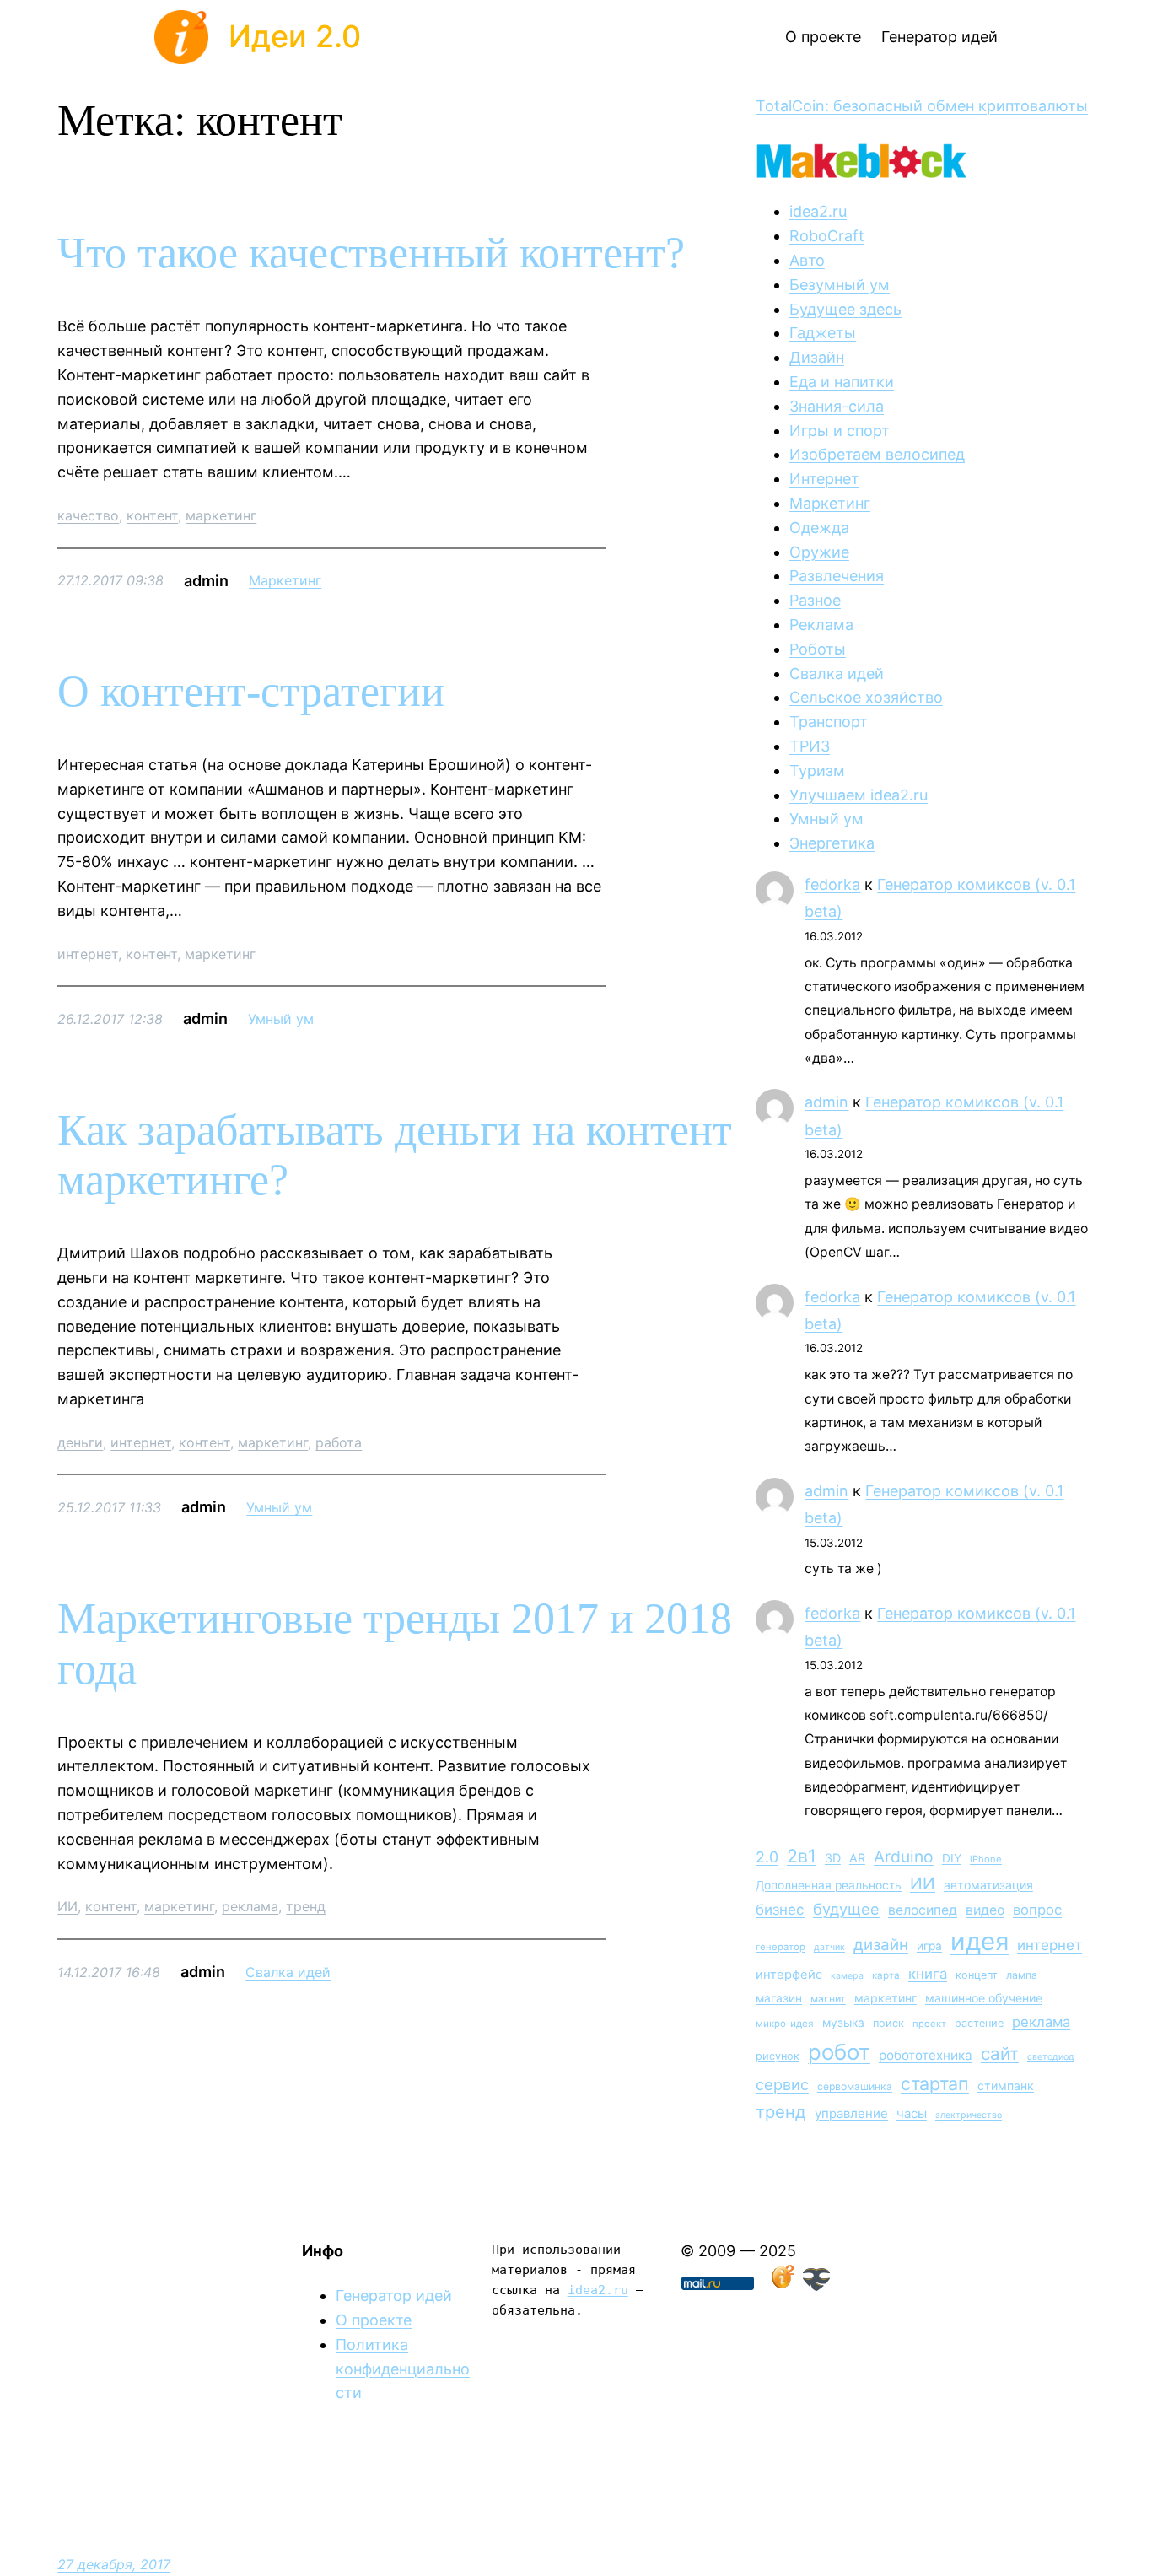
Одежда (819, 528)
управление (851, 2113)
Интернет (824, 479)
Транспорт (829, 722)
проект (929, 2024)
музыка (843, 2023)
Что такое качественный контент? (371, 253)
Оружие (819, 552)
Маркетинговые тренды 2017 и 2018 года (395, 1644)
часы (912, 2113)
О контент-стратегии (251, 691)
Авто (807, 260)
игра (929, 1946)
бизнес (780, 1910)
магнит (828, 1999)
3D (833, 1858)
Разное (815, 600)
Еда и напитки (842, 382)
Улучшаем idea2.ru (859, 795)
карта (886, 1975)
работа (339, 1442)
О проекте (374, 2320)
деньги (80, 1442)
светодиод (1051, 2057)
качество (88, 515)
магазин (779, 1998)
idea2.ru (818, 211)
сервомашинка (855, 2086)
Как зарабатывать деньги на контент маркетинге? (395, 1155)
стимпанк (1006, 2086)
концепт (977, 1975)
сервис (782, 2084)
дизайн (881, 1945)
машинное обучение (984, 1998)
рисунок (778, 2056)
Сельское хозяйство (866, 697)
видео (985, 1910)
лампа (1022, 1975)
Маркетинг (285, 580)
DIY (952, 1858)
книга (928, 1974)
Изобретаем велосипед (877, 454)
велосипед (923, 1910)
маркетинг (221, 515)
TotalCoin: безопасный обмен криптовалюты (922, 106)
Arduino (904, 1857)
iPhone (986, 1859)
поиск (888, 2023)
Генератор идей (394, 2296)
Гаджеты (823, 333)
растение (979, 2023)
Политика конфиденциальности (403, 2369)
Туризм (817, 771)
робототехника (926, 2055)
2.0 (767, 1857)
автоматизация (988, 1885)
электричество (969, 2115)
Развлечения (837, 576)
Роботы (818, 649)
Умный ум (281, 1019)
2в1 (802, 1856)
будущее (846, 1909)
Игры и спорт (840, 431)
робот (839, 2052)
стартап (935, 2083)
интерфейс (789, 1975)
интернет (88, 954)
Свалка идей (288, 1972)
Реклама (821, 625)
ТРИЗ (810, 746)
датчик (829, 1947)
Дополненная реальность (829, 1885)
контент (152, 515)
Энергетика (832, 843)
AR (857, 1858)
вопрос (1037, 1910)
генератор (781, 1947)
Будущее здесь (845, 309)
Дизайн (817, 357)
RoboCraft (827, 236)
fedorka (832, 884)
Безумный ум (840, 285)
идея (980, 1941)
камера (847, 1976)
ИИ (67, 1906)
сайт (1000, 2053)
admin (826, 1102)
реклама (250, 1906)
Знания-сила (837, 406)
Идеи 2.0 (295, 36)
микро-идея (785, 2024)
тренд (306, 1906)
